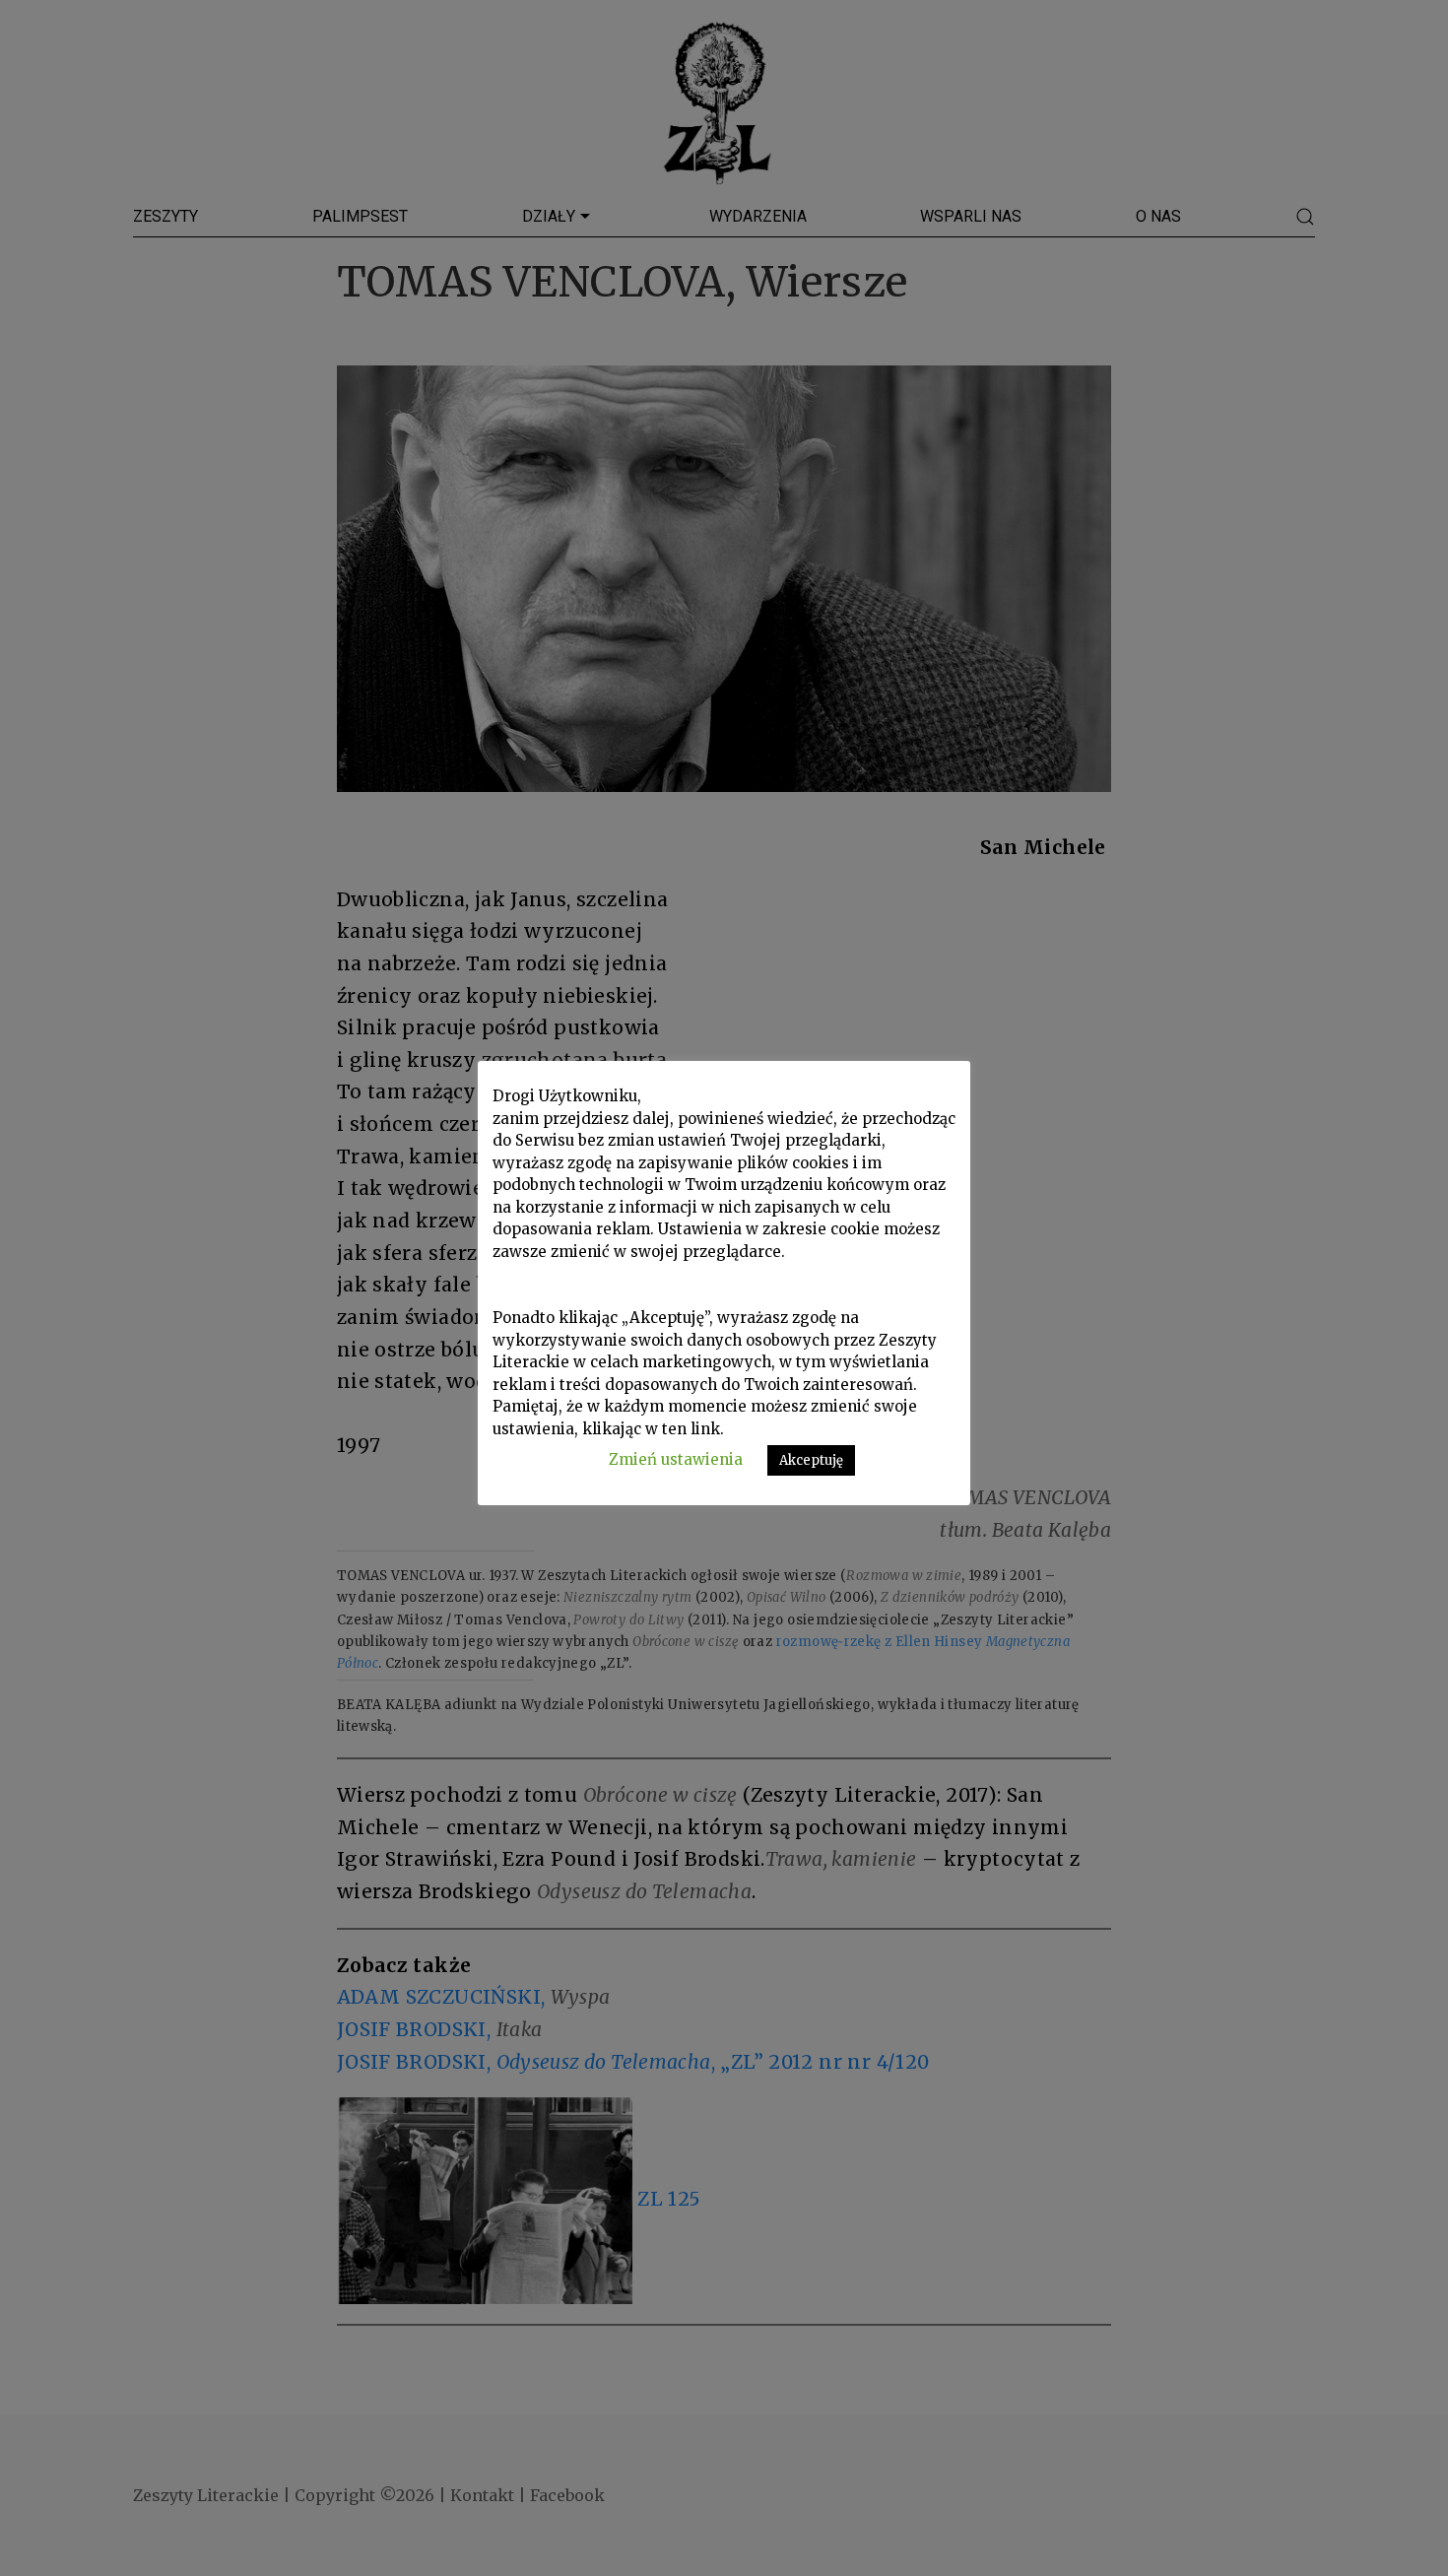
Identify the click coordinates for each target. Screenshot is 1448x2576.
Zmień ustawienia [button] (676, 1459)
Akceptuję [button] (811, 1460)
